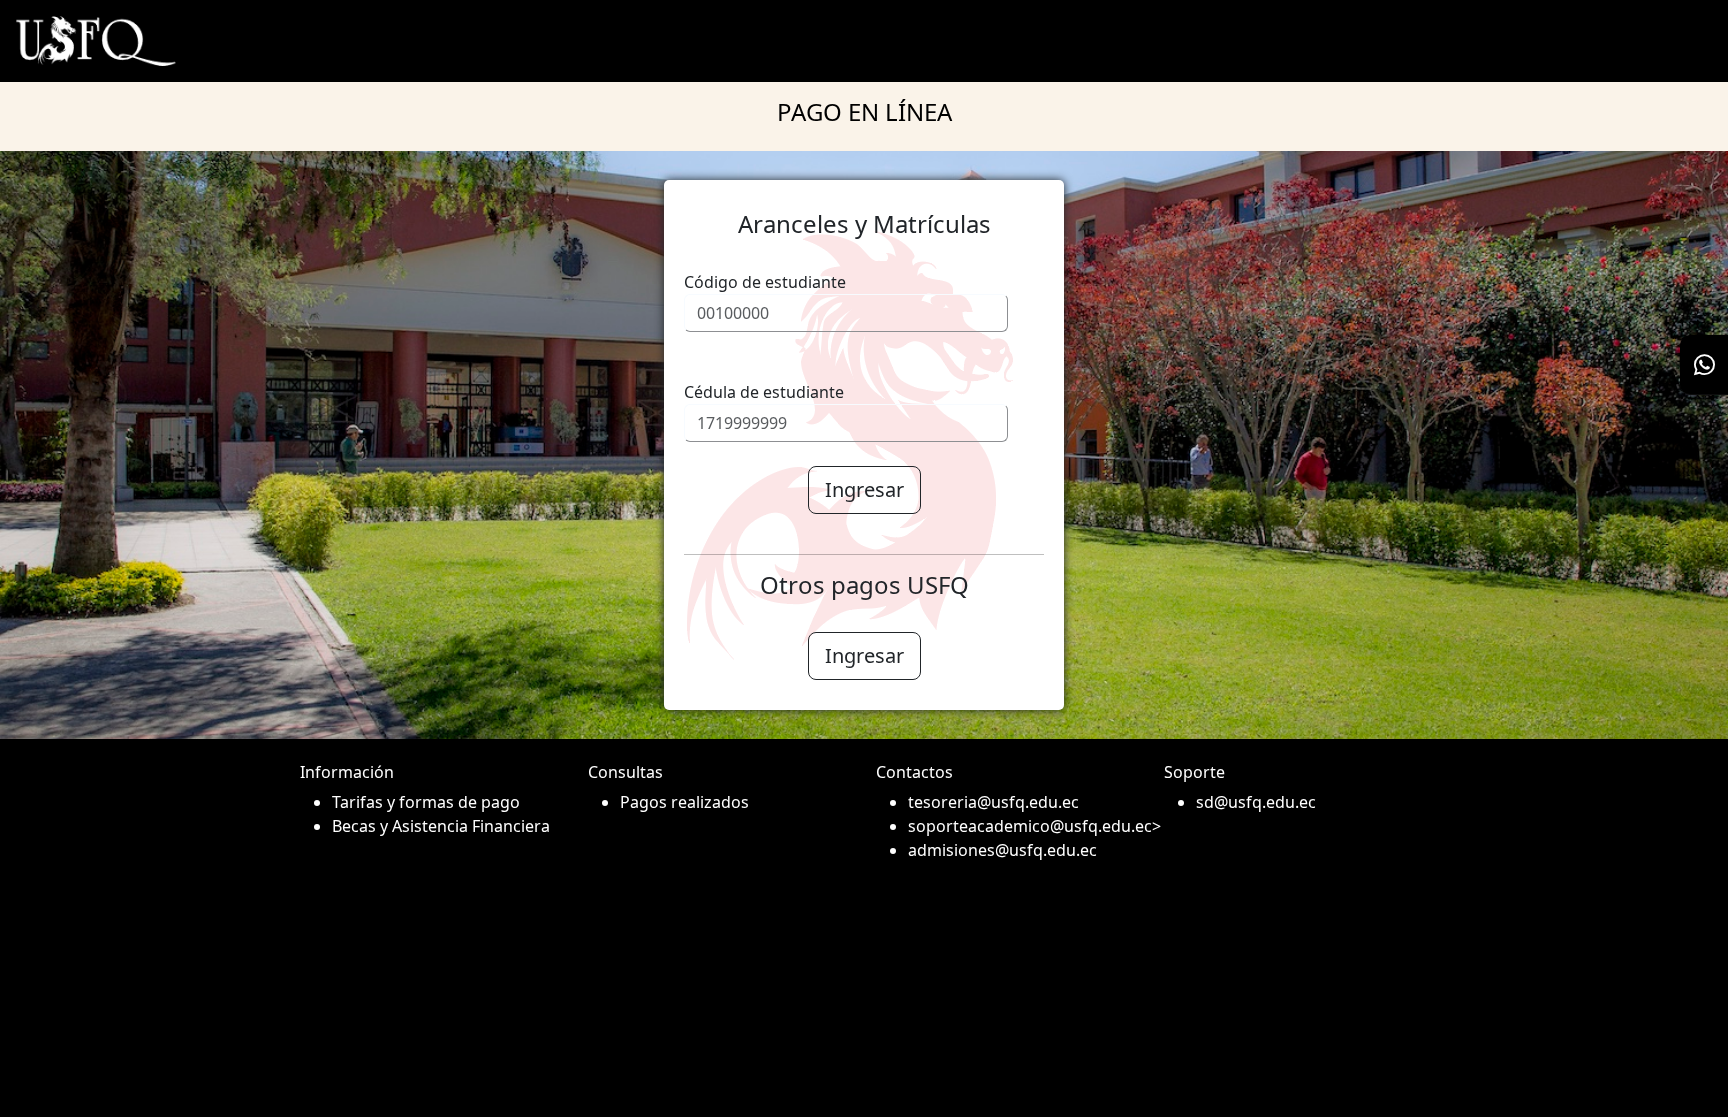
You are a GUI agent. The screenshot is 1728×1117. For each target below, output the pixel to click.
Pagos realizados (684, 802)
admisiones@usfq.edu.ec (1002, 850)
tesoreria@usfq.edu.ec (993, 802)
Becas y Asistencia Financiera (441, 826)
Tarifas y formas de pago (426, 802)
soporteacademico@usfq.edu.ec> (1024, 826)
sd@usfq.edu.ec (1256, 802)
